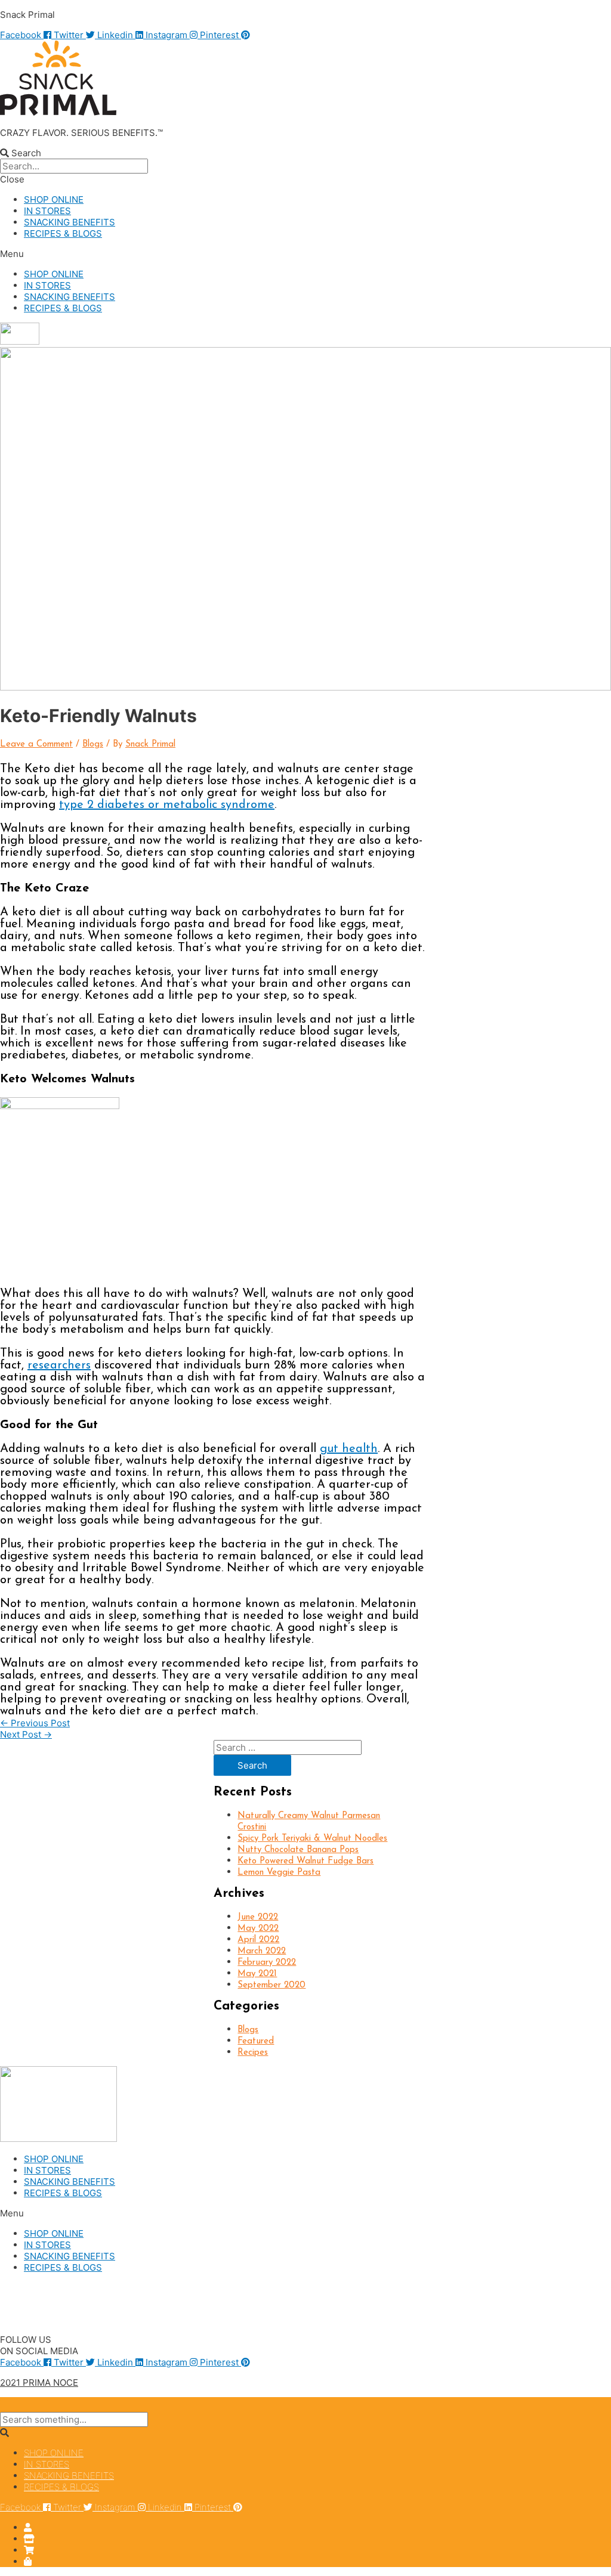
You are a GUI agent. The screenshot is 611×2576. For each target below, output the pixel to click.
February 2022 (267, 1963)
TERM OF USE (30, 2319)
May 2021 (257, 1974)
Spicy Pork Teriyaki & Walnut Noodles (312, 1839)
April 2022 (258, 1940)
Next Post (26, 1734)
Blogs (93, 744)
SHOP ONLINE (54, 199)
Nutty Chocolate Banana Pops (298, 1850)
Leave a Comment (36, 744)
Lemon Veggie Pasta (279, 1873)
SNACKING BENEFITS (70, 222)
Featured (256, 2041)
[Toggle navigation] (24, 2406)
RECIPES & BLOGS (63, 233)
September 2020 (271, 1985)
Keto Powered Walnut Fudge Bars (305, 1861)
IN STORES (47, 211)
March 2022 (262, 1951)
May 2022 (258, 1929)
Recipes (253, 2053)
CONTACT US (29, 2288)
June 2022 (258, 1917)
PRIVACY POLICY (36, 2308)
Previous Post (35, 1723)
